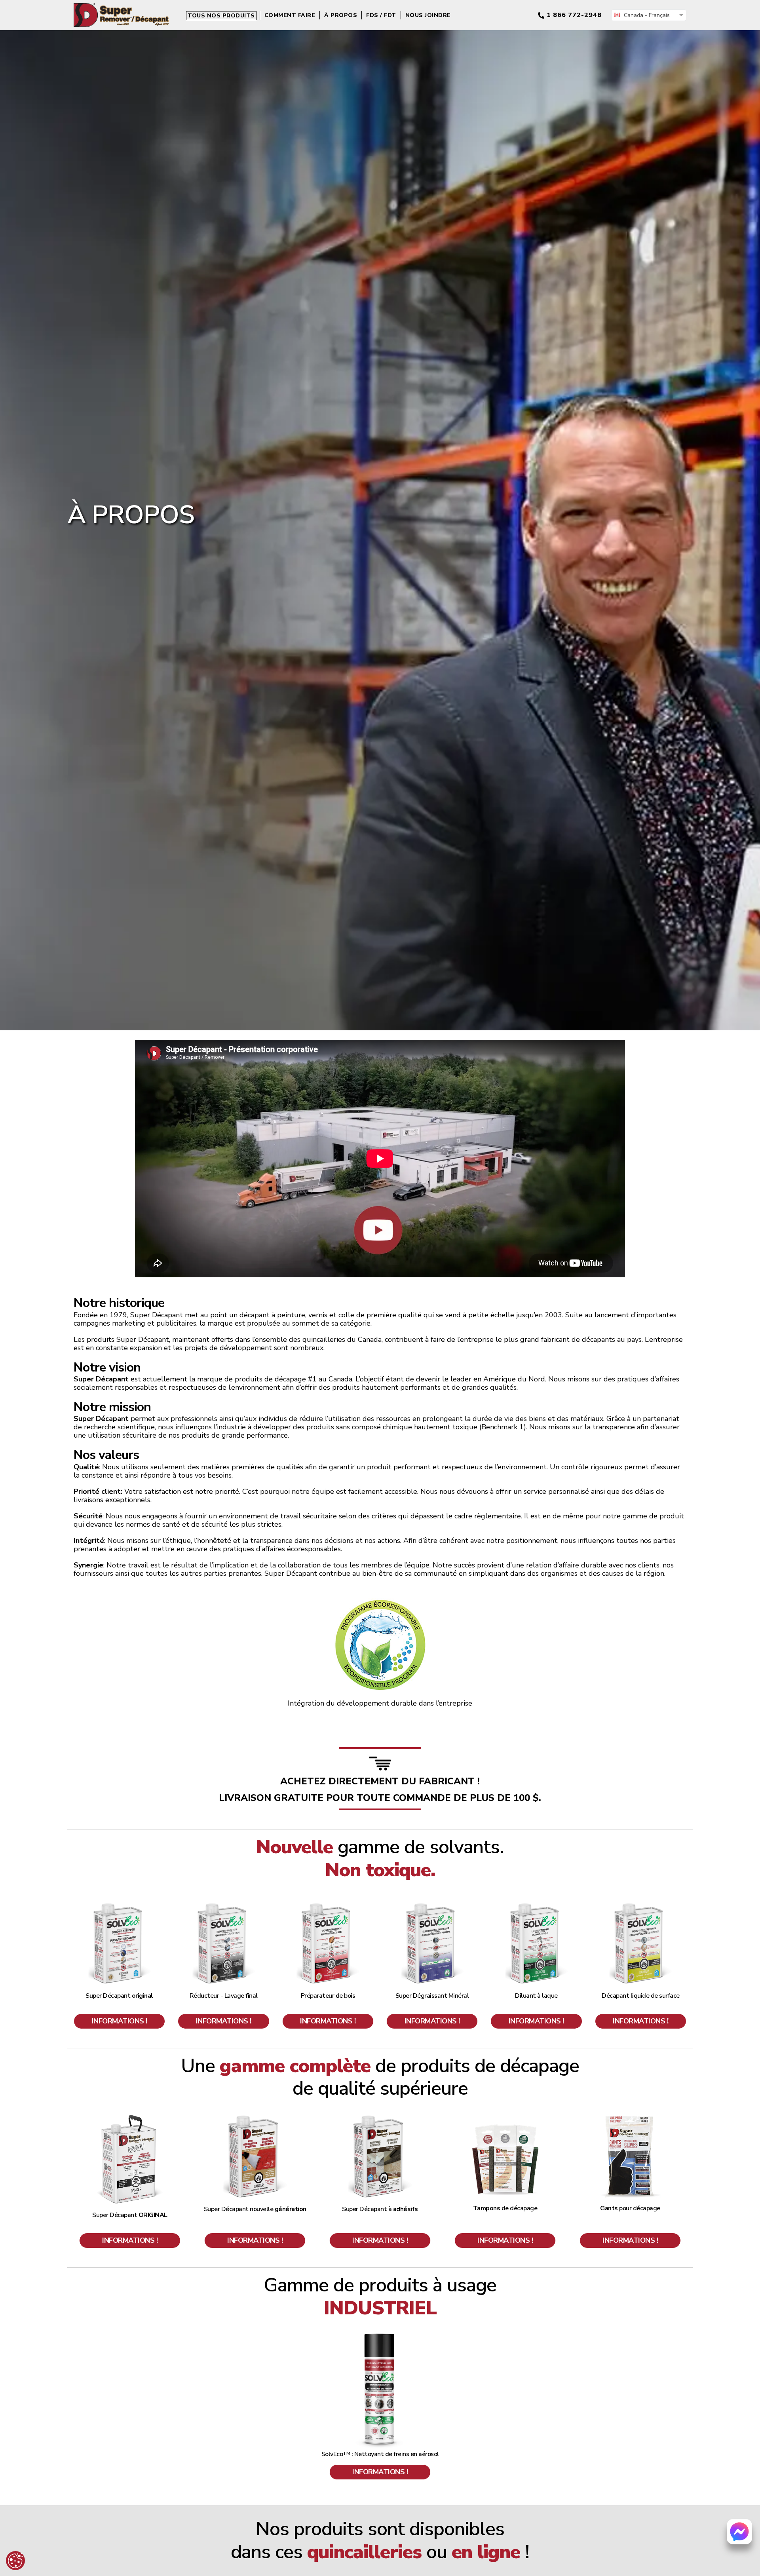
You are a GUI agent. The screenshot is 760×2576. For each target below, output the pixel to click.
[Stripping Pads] (505, 2117)
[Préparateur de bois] (328, 1905)
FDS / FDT (381, 15)
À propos (341, 15)
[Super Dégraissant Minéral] (432, 1905)
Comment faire (290, 15)
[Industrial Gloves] (630, 2117)
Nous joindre (428, 15)
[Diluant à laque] (536, 1905)
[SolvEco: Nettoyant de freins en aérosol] (380, 2336)
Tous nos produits (221, 16)
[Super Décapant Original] (120, 1905)
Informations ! (120, 2021)
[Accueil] (121, 7)
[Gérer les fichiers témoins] (15, 2561)
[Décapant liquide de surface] (640, 1905)
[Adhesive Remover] (380, 2117)
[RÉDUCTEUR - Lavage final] (224, 1905)
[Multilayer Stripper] (130, 2117)
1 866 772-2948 (574, 15)
